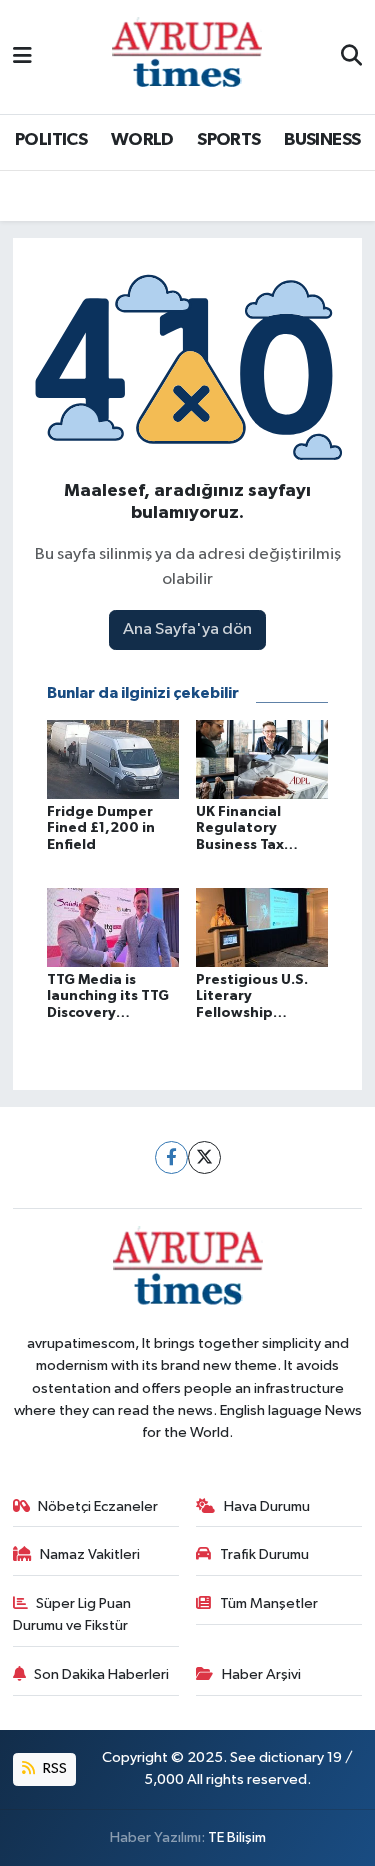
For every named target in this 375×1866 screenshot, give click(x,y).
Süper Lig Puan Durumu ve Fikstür (72, 1614)
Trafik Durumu (264, 1554)
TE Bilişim (237, 1837)
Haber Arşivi (261, 1674)
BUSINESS (322, 140)
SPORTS (228, 140)
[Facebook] (171, 1157)
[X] (204, 1157)
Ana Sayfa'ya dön (187, 629)
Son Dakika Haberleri (101, 1674)
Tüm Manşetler (269, 1603)
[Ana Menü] (22, 56)
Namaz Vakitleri (90, 1554)
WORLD (142, 140)
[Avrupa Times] (187, 56)
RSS (53, 1768)
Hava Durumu (267, 1506)
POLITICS (51, 140)
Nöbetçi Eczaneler (98, 1506)
